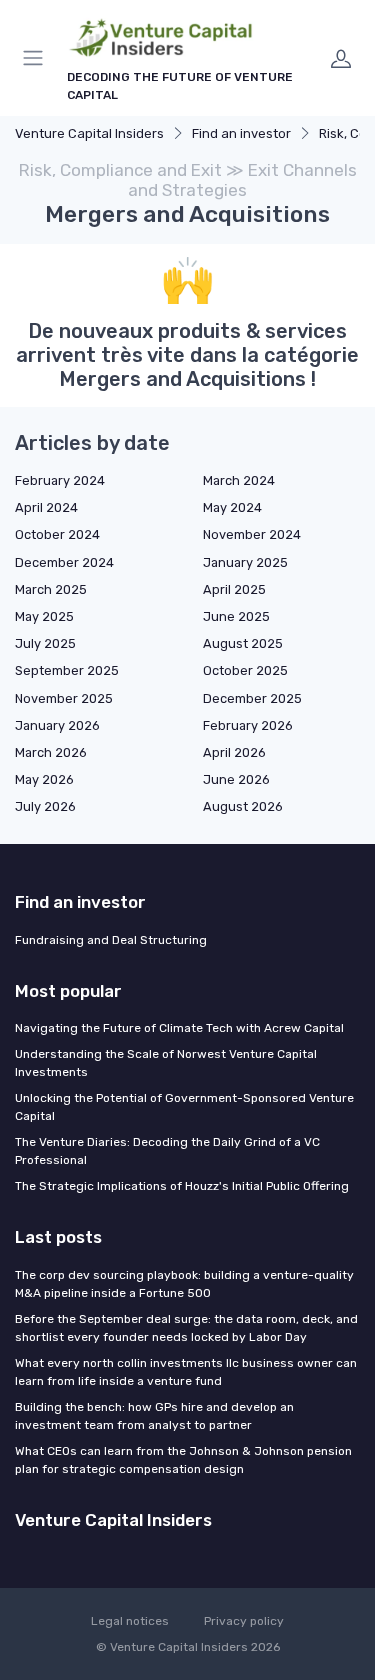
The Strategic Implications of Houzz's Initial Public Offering (182, 1186)
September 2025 (67, 670)
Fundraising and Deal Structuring (111, 940)
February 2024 (60, 480)
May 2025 (44, 616)
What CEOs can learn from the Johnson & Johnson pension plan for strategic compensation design (183, 1460)
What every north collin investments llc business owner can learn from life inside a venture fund (186, 1372)
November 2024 (252, 534)
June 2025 (236, 616)
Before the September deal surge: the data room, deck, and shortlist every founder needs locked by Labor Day (186, 1328)
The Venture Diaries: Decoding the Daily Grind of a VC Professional (167, 1151)
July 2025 (45, 643)
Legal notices (130, 1621)
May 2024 (232, 507)
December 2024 (64, 562)
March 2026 (51, 752)
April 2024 (46, 507)
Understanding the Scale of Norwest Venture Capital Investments (166, 1063)
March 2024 (239, 480)
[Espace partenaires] (341, 58)
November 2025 (64, 698)
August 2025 (243, 643)
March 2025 (51, 589)
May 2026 (44, 779)
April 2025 (234, 589)
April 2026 (234, 752)
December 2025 (252, 698)
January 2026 (57, 725)
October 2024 (57, 534)
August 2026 (243, 806)
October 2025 (245, 670)
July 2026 (45, 806)
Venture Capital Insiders (89, 133)
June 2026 (236, 779)
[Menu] (37, 58)
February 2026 (248, 725)
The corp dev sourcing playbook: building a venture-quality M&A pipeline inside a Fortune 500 (184, 1284)
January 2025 (245, 562)
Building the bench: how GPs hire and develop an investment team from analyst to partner (154, 1416)
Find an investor (241, 133)
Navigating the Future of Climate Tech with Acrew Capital (179, 1028)
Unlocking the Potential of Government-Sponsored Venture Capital (184, 1107)
